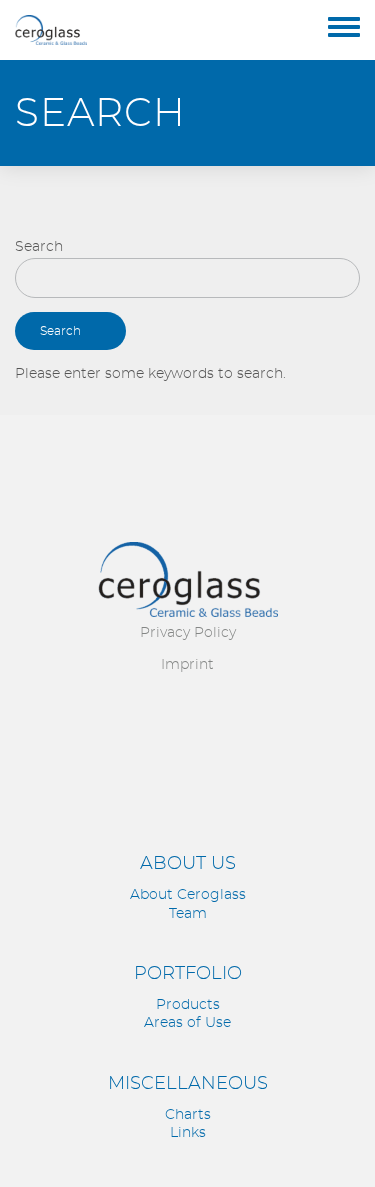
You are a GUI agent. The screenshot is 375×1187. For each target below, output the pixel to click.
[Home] (51, 30)
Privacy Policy (188, 633)
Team (188, 914)
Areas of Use (187, 1023)
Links (188, 1133)
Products (188, 1005)
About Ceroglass (188, 895)
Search (39, 247)
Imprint (187, 665)
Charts (188, 1115)
